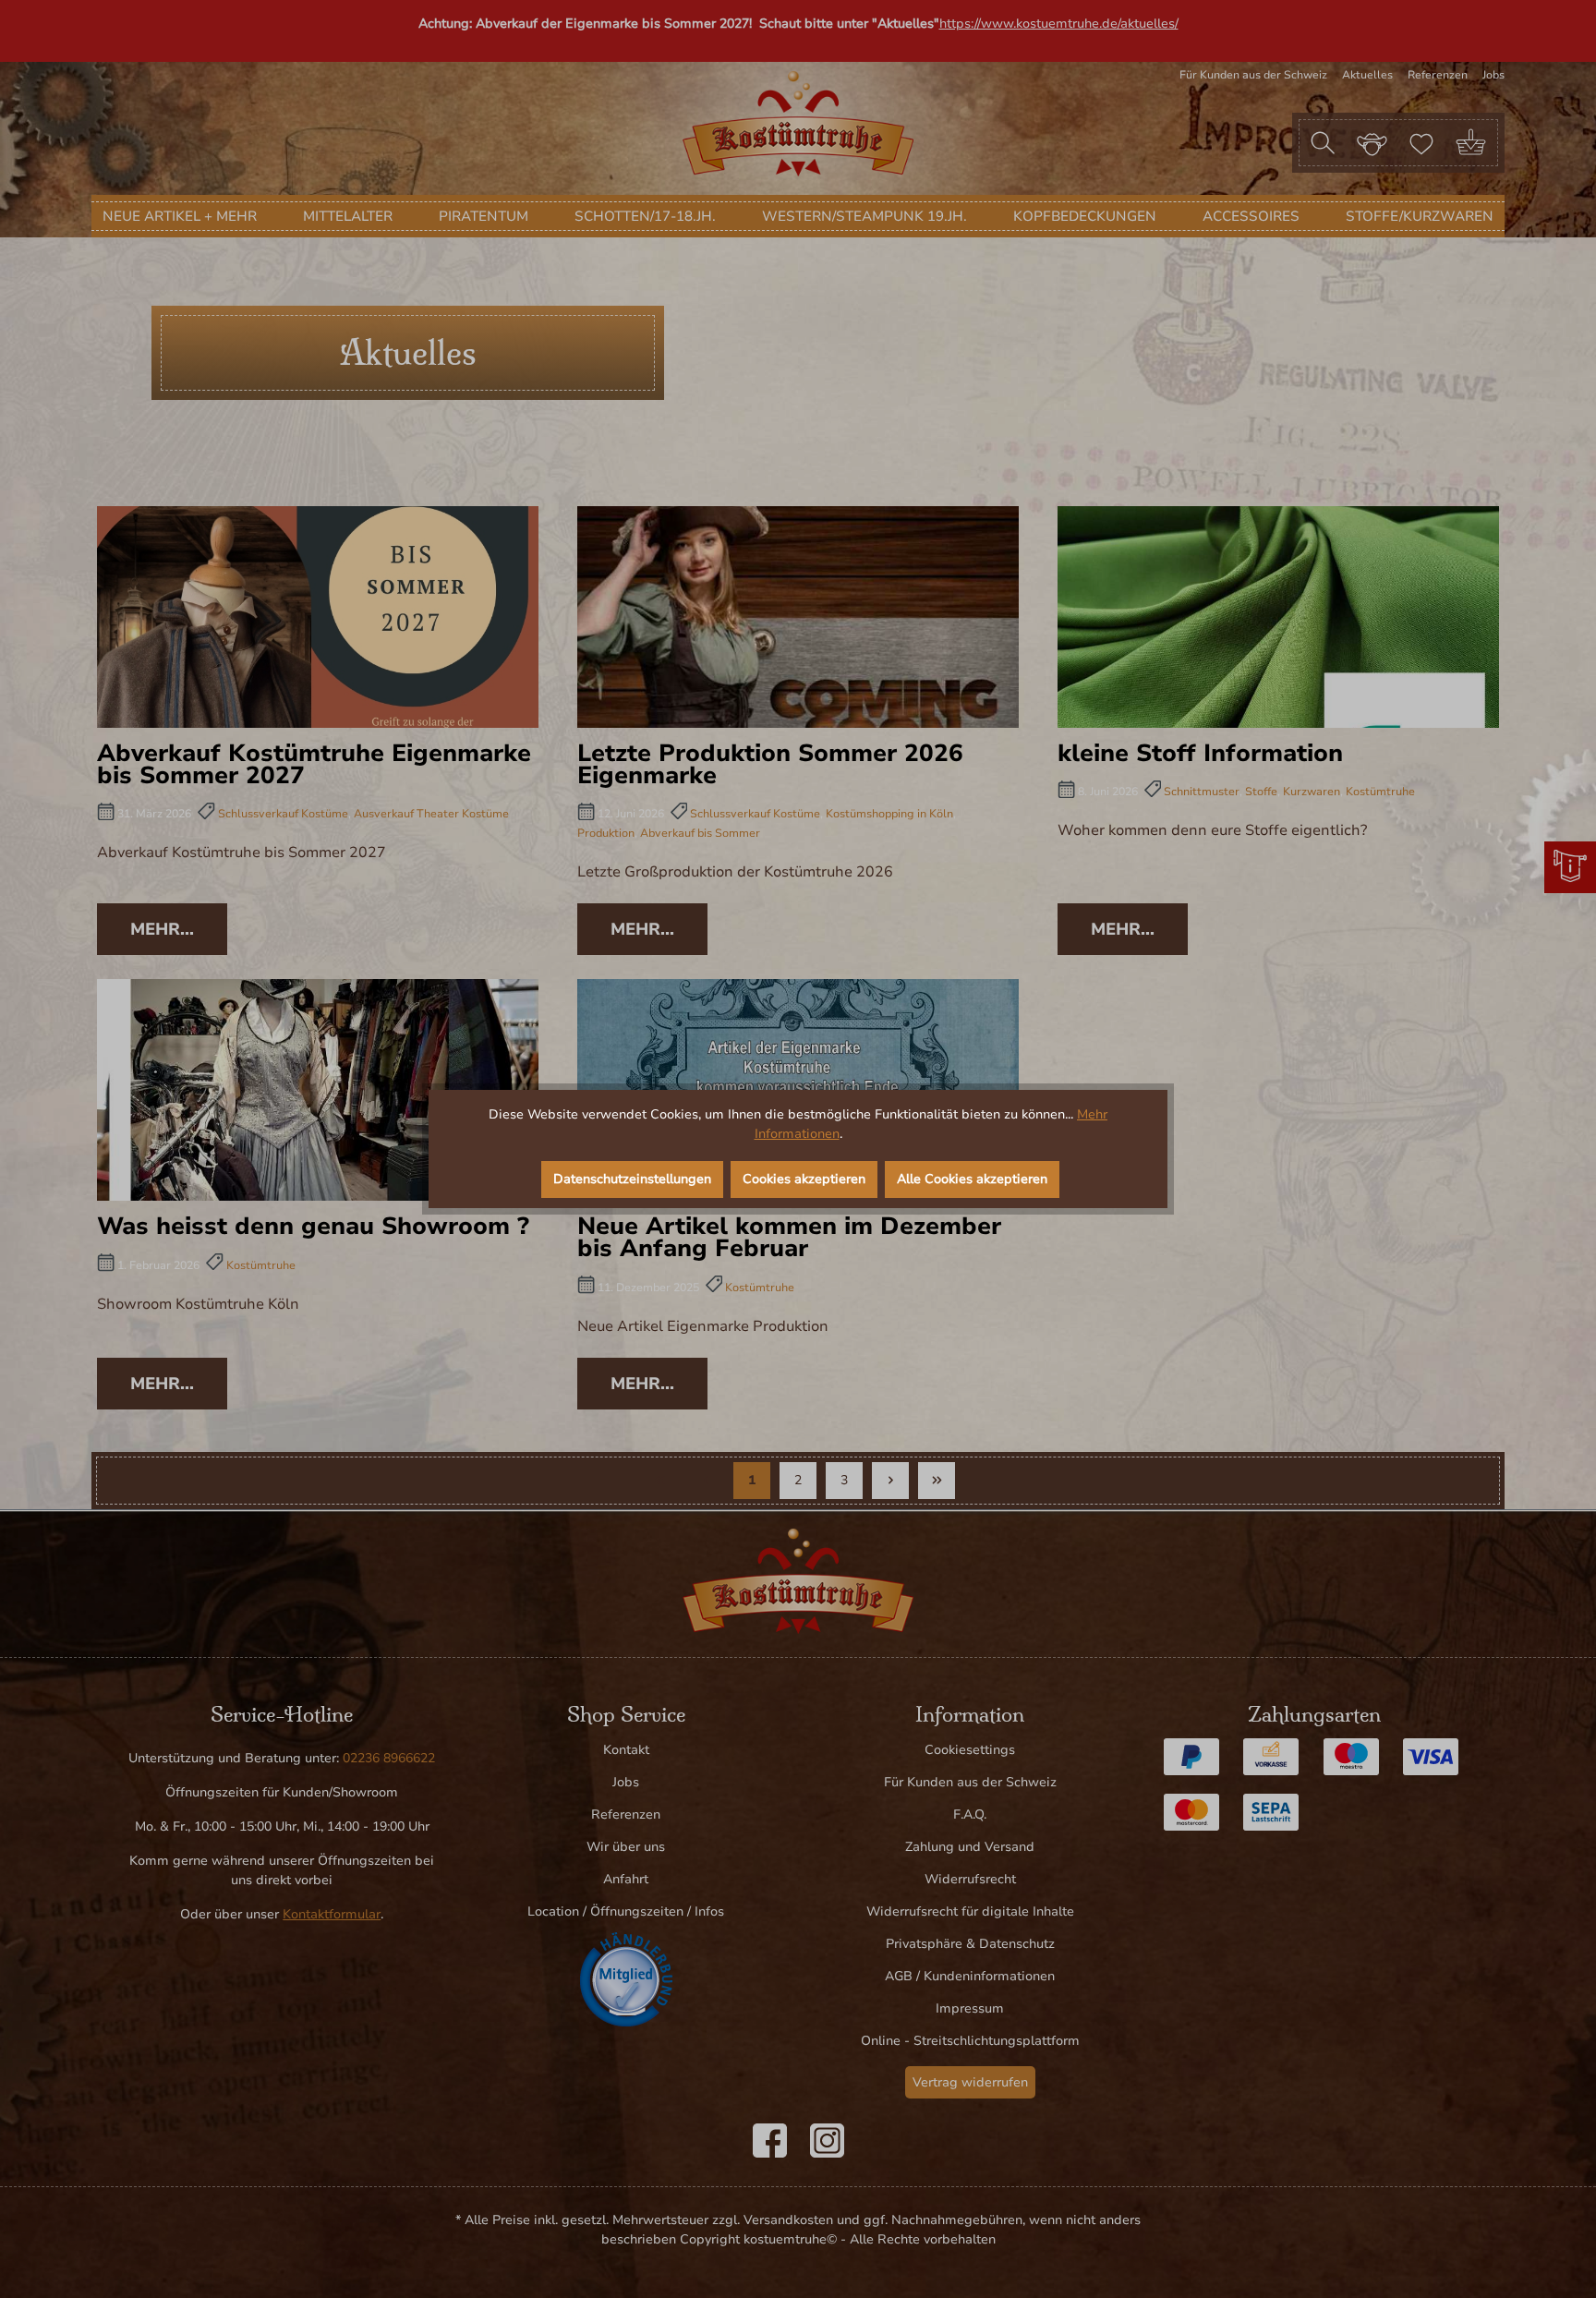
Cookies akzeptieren (804, 1179)
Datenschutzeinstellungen (632, 1179)
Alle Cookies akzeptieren (972, 1179)
